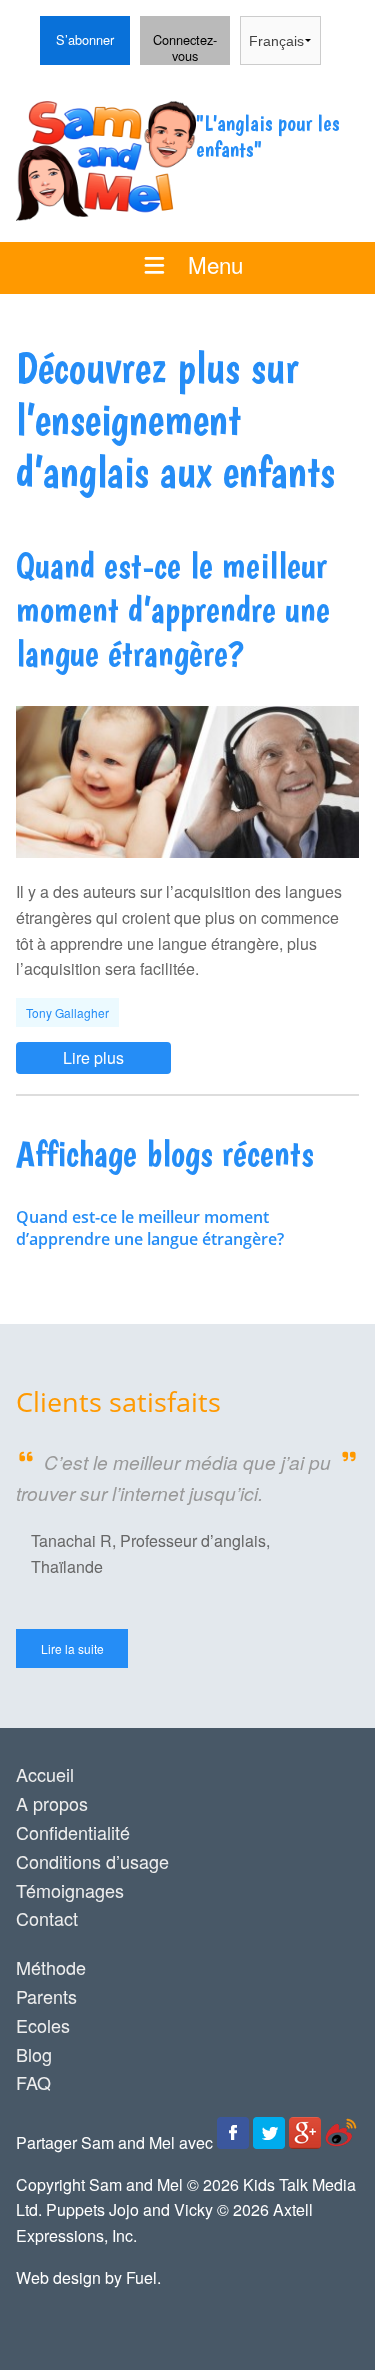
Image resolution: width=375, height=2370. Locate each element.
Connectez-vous (181, 41)
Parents (46, 1996)
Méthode (51, 1967)
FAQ (33, 2082)
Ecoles (43, 2025)
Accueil (45, 1774)
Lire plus (46, 1053)
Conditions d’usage (92, 1861)
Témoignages (70, 1890)
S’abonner (77, 28)
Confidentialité (73, 1832)
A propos (52, 1803)
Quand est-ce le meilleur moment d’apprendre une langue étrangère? (150, 1228)
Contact (47, 1918)
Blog (34, 2054)
